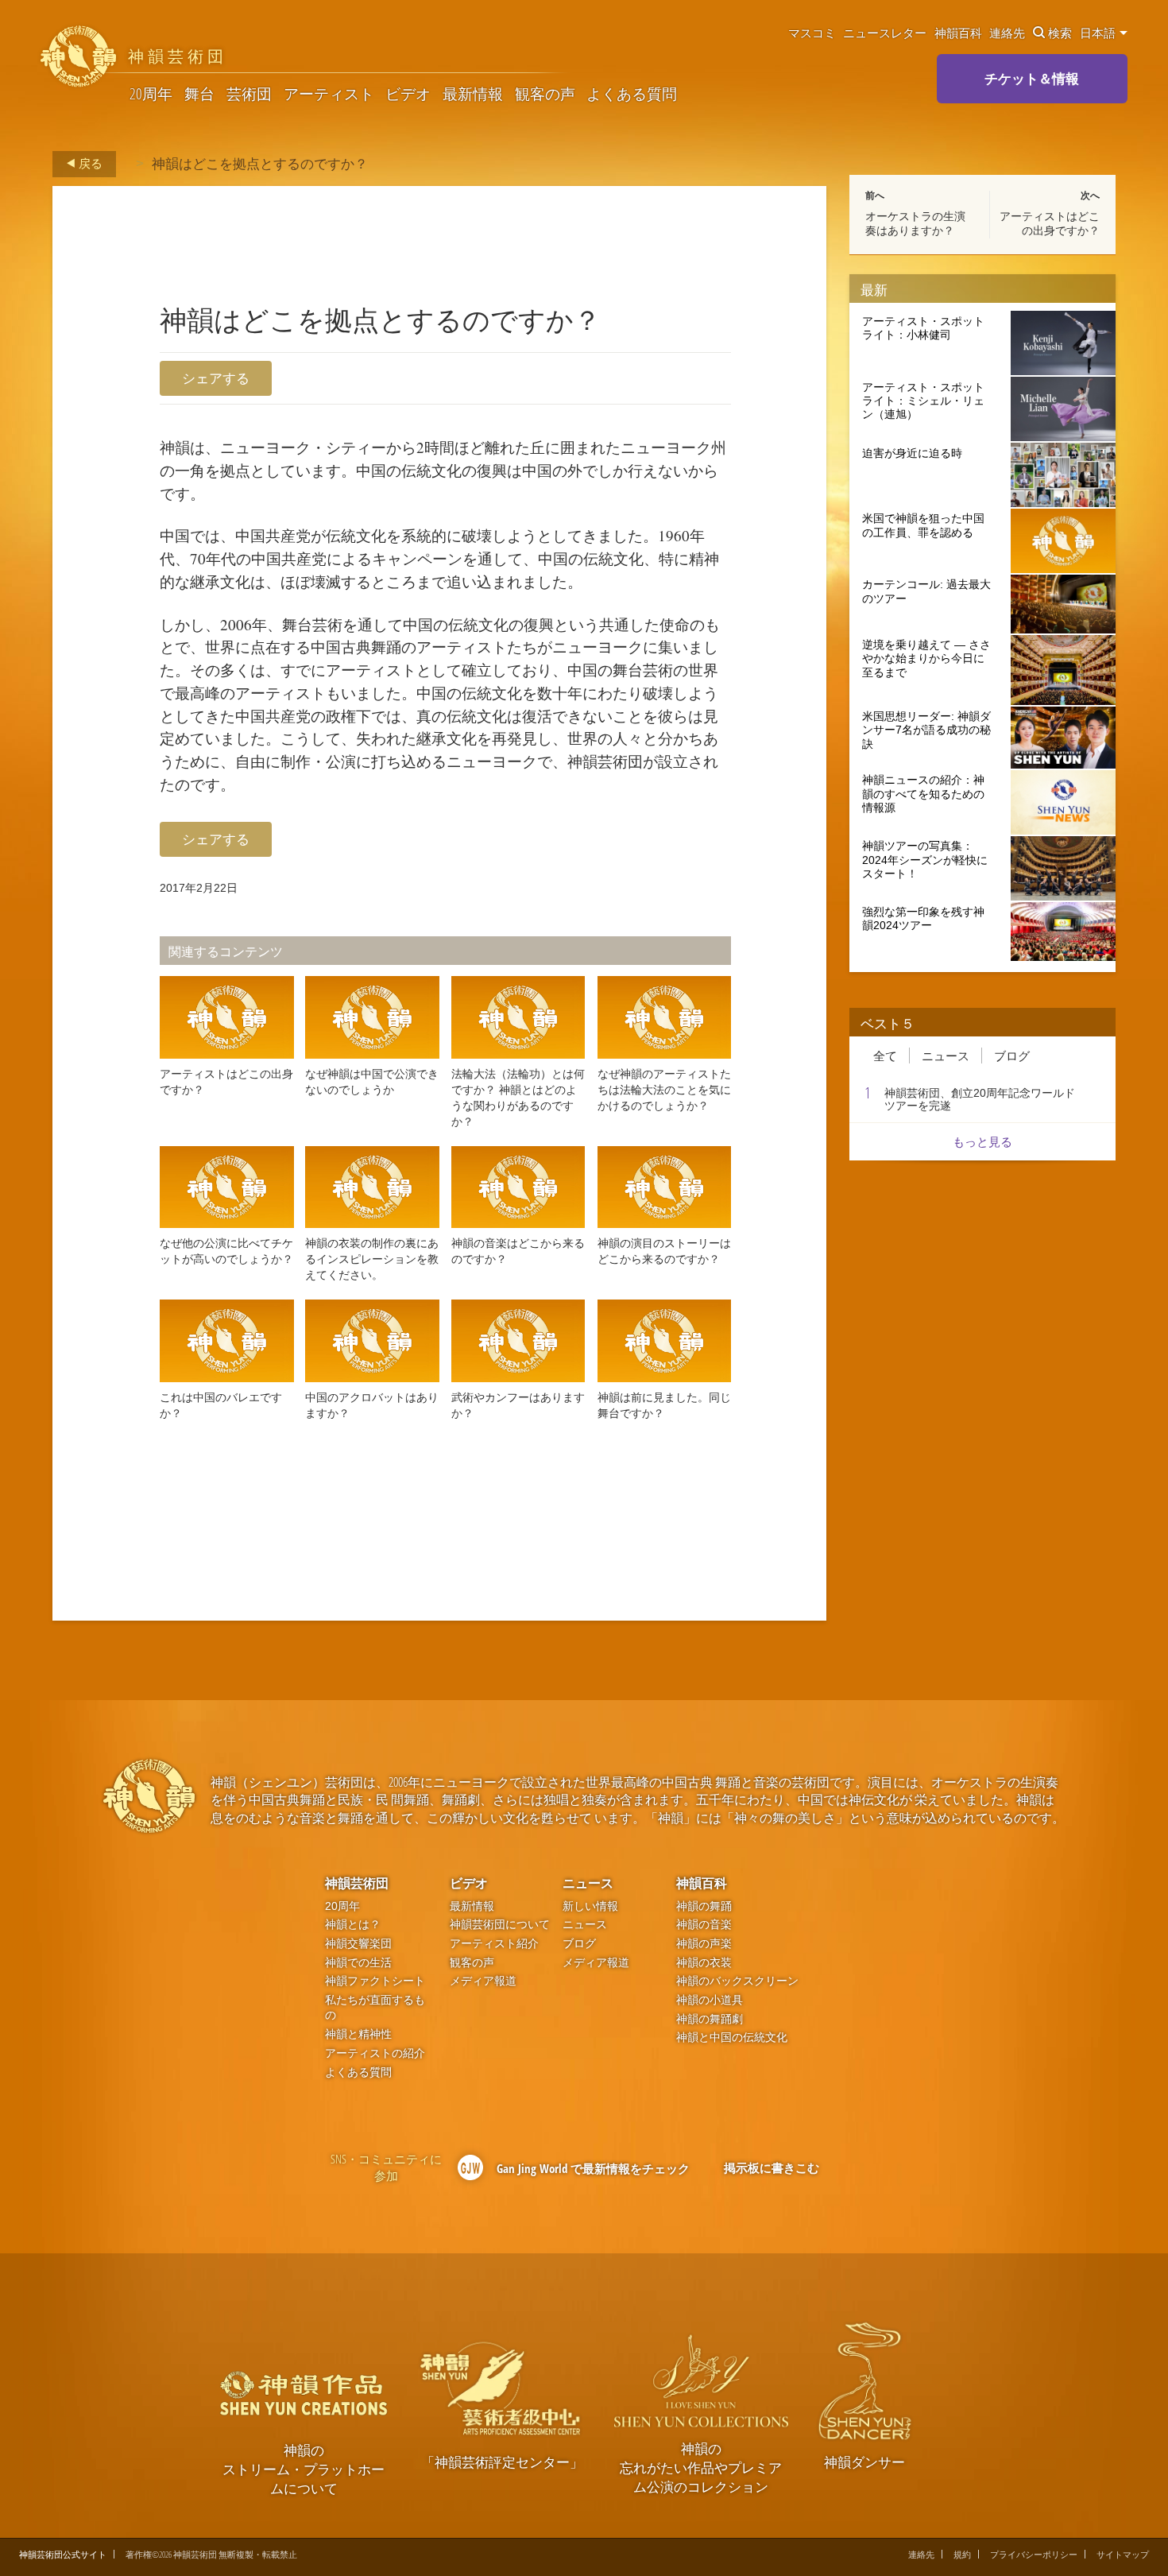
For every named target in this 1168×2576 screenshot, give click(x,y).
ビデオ (408, 94)
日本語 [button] (1099, 33)
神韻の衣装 (704, 1963)
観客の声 (545, 94)
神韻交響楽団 (358, 1944)
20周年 (151, 94)
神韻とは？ (353, 1925)
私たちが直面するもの (375, 2008)
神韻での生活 (358, 1963)
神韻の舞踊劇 (710, 2019)
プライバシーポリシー (1034, 2554)
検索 (1060, 33)
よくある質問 (632, 94)
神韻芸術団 (357, 1883)
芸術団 (249, 94)
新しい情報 (590, 1906)
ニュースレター (885, 33)
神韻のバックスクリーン (737, 1981)
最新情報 (473, 94)
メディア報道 (483, 1981)
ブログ (1012, 1056)
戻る (89, 163)
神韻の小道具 (710, 2000)
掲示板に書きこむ (772, 2167)
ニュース (946, 1056)
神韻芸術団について (500, 1925)
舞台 (199, 94)
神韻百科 (958, 33)
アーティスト (329, 94)
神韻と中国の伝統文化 (732, 2038)
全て (885, 1056)
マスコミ (812, 33)
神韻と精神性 (358, 2034)
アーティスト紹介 (494, 1944)
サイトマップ (1123, 2554)
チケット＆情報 (1032, 78)
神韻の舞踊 (704, 1906)
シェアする (216, 378)
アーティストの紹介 (375, 2053)
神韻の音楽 (704, 1925)
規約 (962, 2554)
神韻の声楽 (704, 1944)
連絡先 (1007, 33)
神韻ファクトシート (375, 1981)
